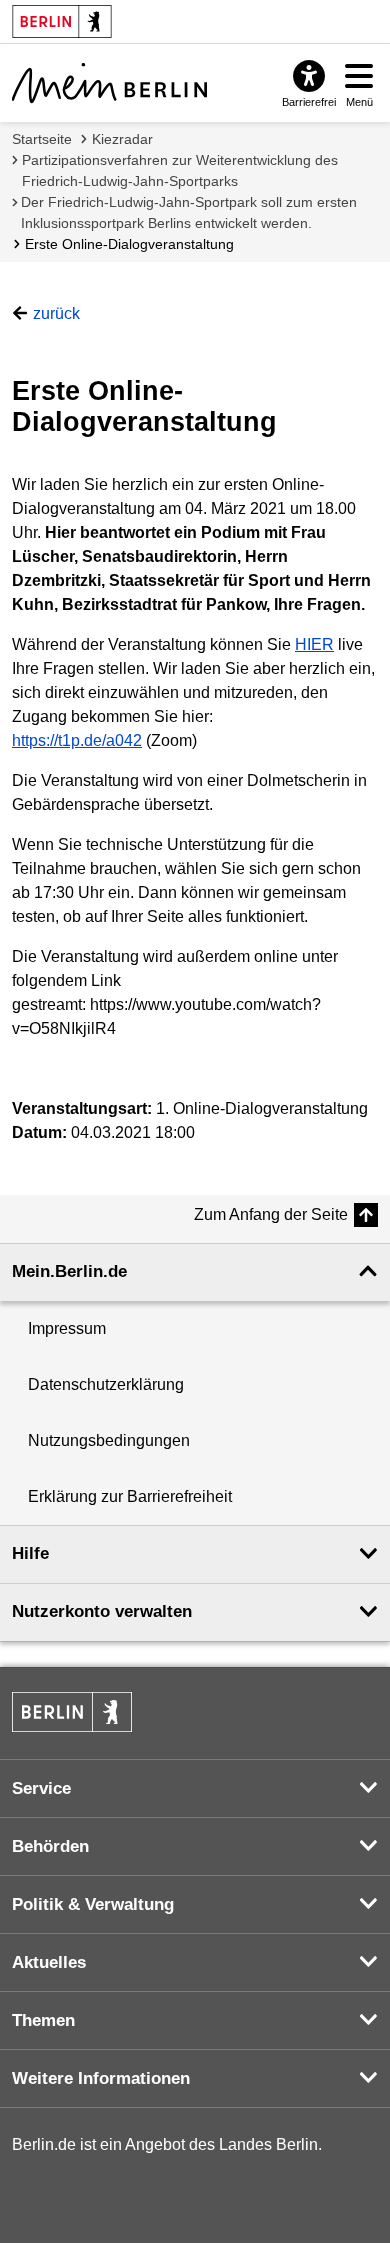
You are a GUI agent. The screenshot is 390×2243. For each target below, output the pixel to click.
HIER (314, 644)
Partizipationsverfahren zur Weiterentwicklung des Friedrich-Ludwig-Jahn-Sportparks (180, 170)
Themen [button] (43, 2020)
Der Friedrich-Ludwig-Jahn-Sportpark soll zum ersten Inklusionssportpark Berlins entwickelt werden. (189, 212)
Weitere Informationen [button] (101, 2078)
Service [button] (41, 1788)
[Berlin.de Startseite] (72, 1712)
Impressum (67, 1328)
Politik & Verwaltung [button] (93, 1904)
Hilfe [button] (30, 1553)
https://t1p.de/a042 (77, 740)
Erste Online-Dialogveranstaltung (129, 244)
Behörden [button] (50, 1846)
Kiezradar (122, 139)
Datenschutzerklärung (106, 1384)
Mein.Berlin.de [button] (69, 1271)
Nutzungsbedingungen (109, 1440)
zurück (56, 313)
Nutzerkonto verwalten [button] (102, 1611)
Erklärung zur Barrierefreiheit (130, 1496)
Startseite (42, 139)
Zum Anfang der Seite (271, 1214)
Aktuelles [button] (49, 1962)
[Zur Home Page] (109, 83)
